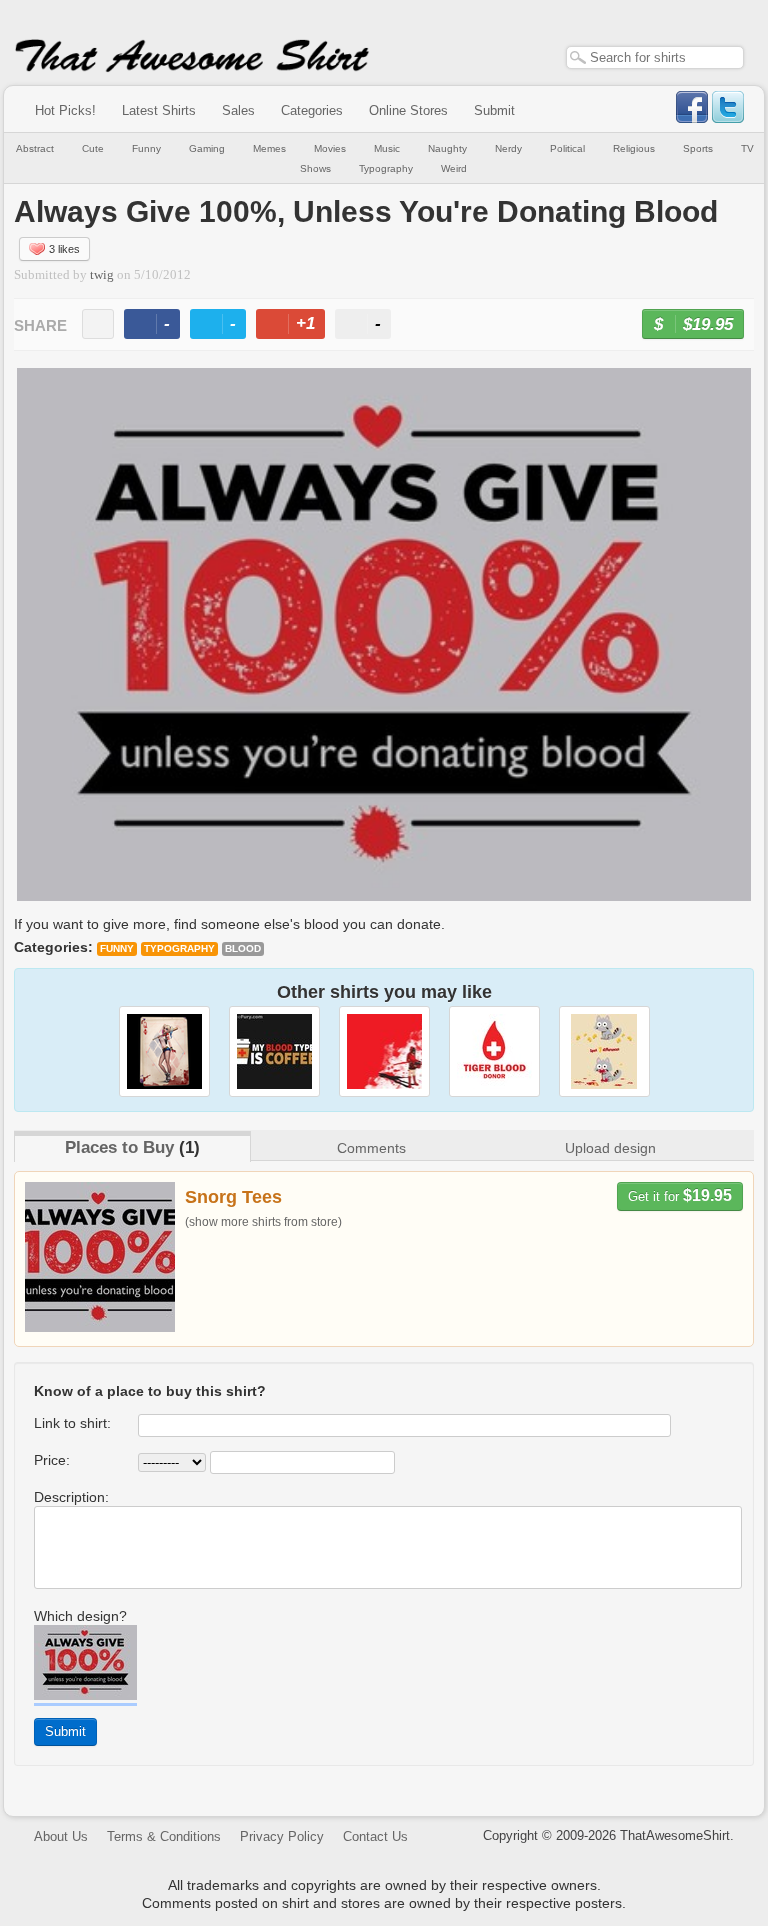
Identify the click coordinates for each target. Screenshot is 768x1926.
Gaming (207, 148)
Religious (634, 148)
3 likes (64, 249)
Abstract (35, 148)
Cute (93, 148)
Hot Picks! (65, 110)
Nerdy (508, 148)
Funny (146, 148)
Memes (269, 148)
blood (243, 948)
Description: (71, 1497)
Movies (330, 148)
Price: (52, 1460)
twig (102, 275)
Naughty (447, 148)
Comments (371, 1148)
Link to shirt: (72, 1423)
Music (387, 148)
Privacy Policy (282, 1836)
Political (567, 148)
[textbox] (655, 57)
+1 (299, 326)
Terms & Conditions (164, 1836)
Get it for (680, 1195)
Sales (238, 110)
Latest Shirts (159, 110)
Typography (386, 168)
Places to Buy (119, 1147)
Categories (312, 110)
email (98, 324)
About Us (61, 1836)
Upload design (610, 1148)
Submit (494, 110)
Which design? (80, 1616)
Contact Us (375, 1836)
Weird (454, 168)
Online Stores (408, 110)
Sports (698, 148)
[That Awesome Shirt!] (192, 68)
